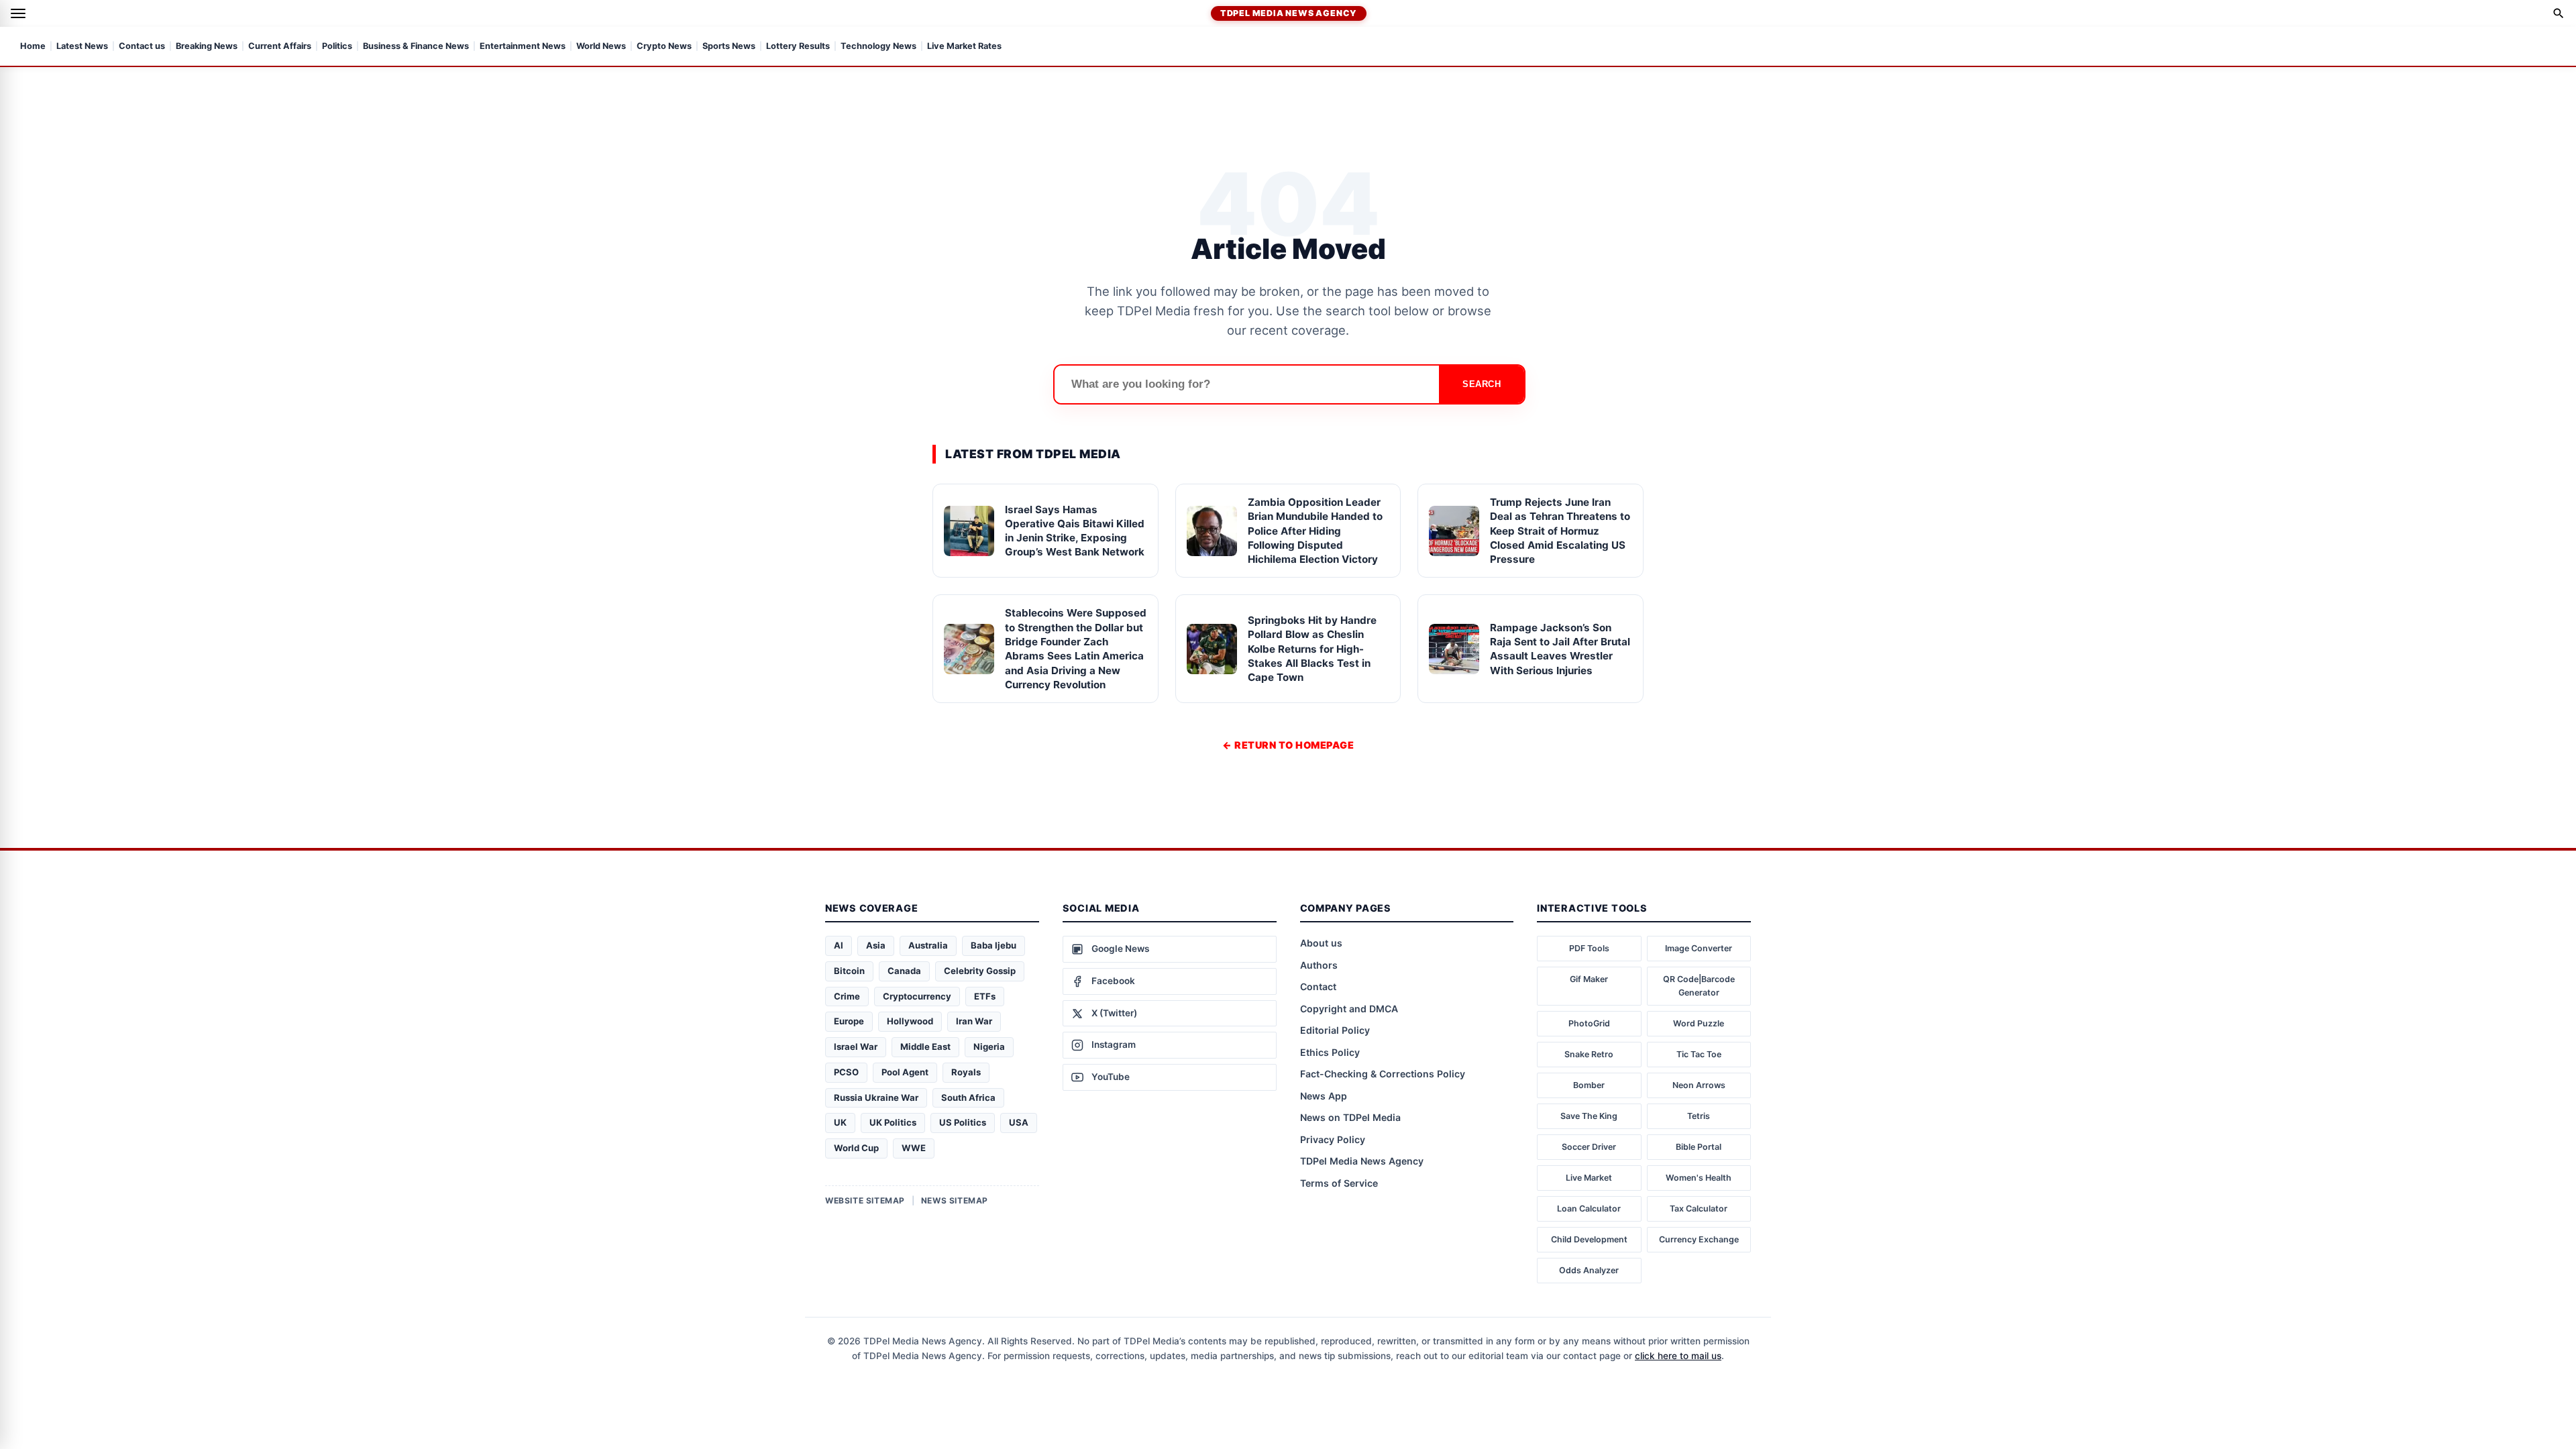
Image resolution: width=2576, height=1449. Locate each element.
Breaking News (207, 47)
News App (1324, 1096)
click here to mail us (1678, 1356)
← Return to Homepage (1288, 745)
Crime (847, 996)
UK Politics (893, 1122)
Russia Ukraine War (876, 1097)
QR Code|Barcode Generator (1699, 986)
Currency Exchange (1699, 1239)
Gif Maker (1589, 979)
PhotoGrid (1589, 1023)
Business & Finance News (416, 47)
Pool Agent (905, 1072)
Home (33, 47)
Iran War (974, 1021)
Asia (876, 945)
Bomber (1589, 1085)
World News (601, 47)
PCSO (846, 1072)
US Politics (963, 1122)
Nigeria (989, 1046)
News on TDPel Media (1350, 1117)
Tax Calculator (1699, 1209)
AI (839, 945)
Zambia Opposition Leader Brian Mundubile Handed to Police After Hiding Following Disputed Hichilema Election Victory (1315, 531)
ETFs (985, 996)
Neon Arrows (1699, 1085)
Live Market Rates (964, 47)
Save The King (1589, 1116)
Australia (928, 945)
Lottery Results (798, 47)
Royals (966, 1072)
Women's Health (1699, 1178)
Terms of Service (1339, 1183)
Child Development (1589, 1239)
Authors (1319, 965)
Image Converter (1699, 948)
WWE (914, 1148)
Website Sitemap (865, 1200)
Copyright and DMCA (1349, 1009)
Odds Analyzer (1589, 1270)
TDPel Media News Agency (1289, 13)
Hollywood (910, 1021)
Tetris (1699, 1116)
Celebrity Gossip (980, 971)
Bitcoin (849, 971)
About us (1321, 943)
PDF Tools (1589, 948)
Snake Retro (1589, 1054)
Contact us (142, 47)
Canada (904, 971)
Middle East (925, 1046)
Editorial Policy (1335, 1030)
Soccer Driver (1589, 1147)
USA (1019, 1122)
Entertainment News (523, 47)
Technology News (878, 47)
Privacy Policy (1333, 1139)
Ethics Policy (1330, 1052)
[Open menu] (18, 13)
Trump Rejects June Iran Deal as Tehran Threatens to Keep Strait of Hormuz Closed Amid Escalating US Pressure (1560, 531)
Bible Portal (1699, 1147)
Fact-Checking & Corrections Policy (1383, 1074)
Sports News (729, 47)
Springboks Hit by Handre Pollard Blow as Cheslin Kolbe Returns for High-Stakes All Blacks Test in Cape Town (1312, 649)
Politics (337, 47)
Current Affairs (280, 47)
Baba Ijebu (994, 945)
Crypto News (664, 47)
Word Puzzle (1699, 1023)
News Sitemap (955, 1200)
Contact (1318, 986)
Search (1482, 384)
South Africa (968, 1097)
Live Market (1589, 1178)
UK (840, 1122)
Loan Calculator (1589, 1209)
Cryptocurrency (917, 996)
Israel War (856, 1046)
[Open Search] (2559, 13)
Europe (849, 1021)
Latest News (82, 47)
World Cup (856, 1148)
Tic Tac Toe (1699, 1054)
